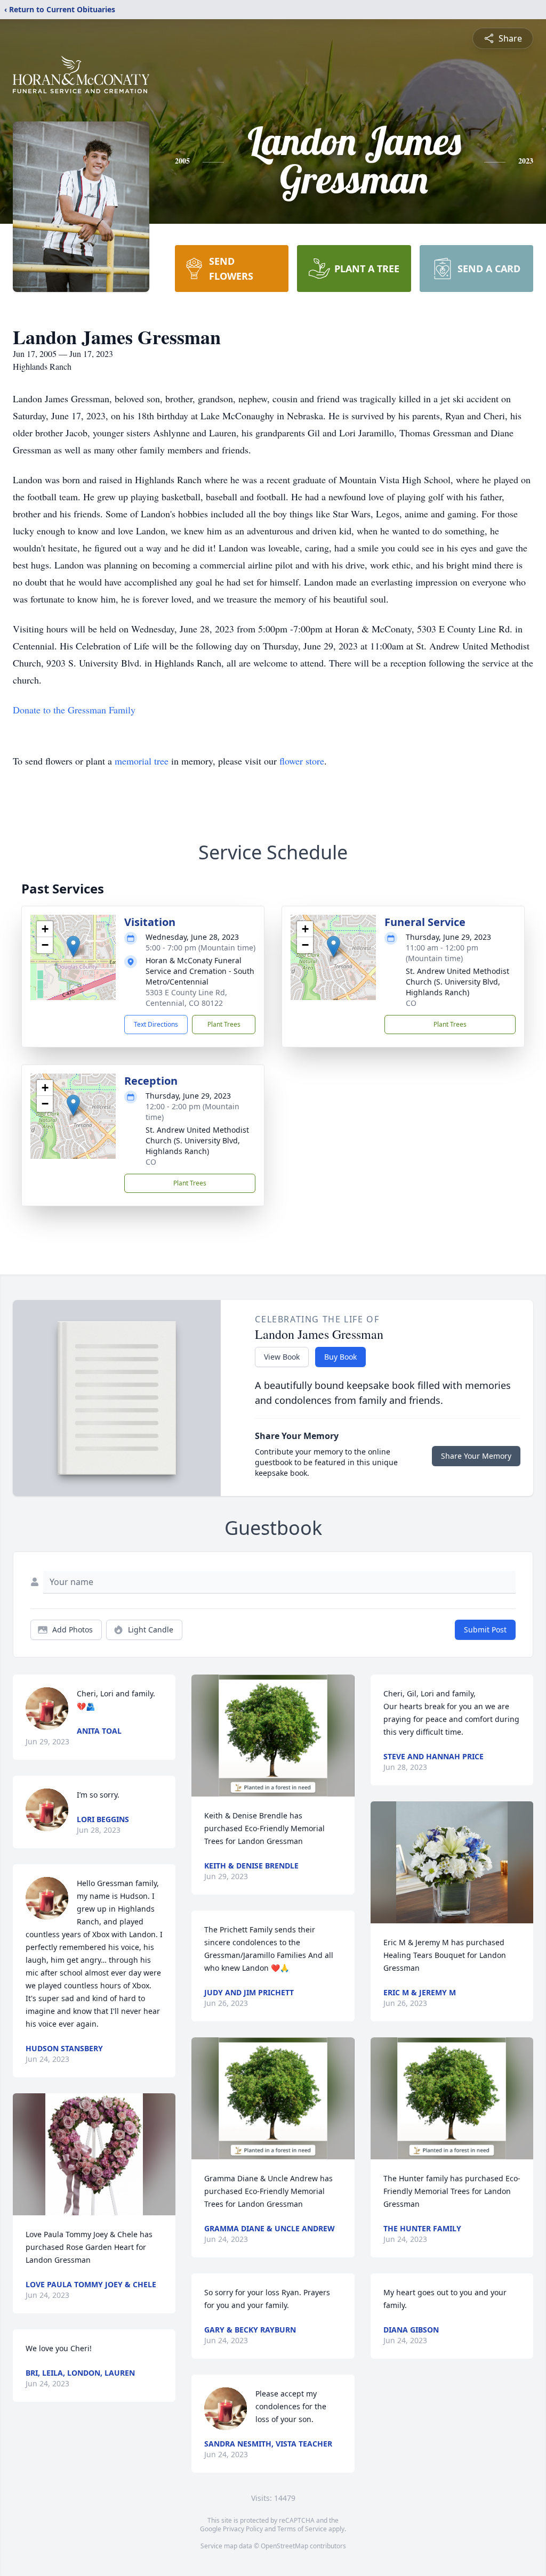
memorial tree (142, 761)
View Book (282, 1357)
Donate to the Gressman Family (74, 710)
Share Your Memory (476, 1456)
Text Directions (156, 1024)
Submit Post (485, 1630)
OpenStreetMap (284, 2546)
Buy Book (340, 1357)
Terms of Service (302, 2529)
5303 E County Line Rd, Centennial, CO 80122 (186, 998)
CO (411, 1003)
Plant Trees (224, 1024)
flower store (302, 761)
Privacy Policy (243, 2529)
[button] (73, 946)
